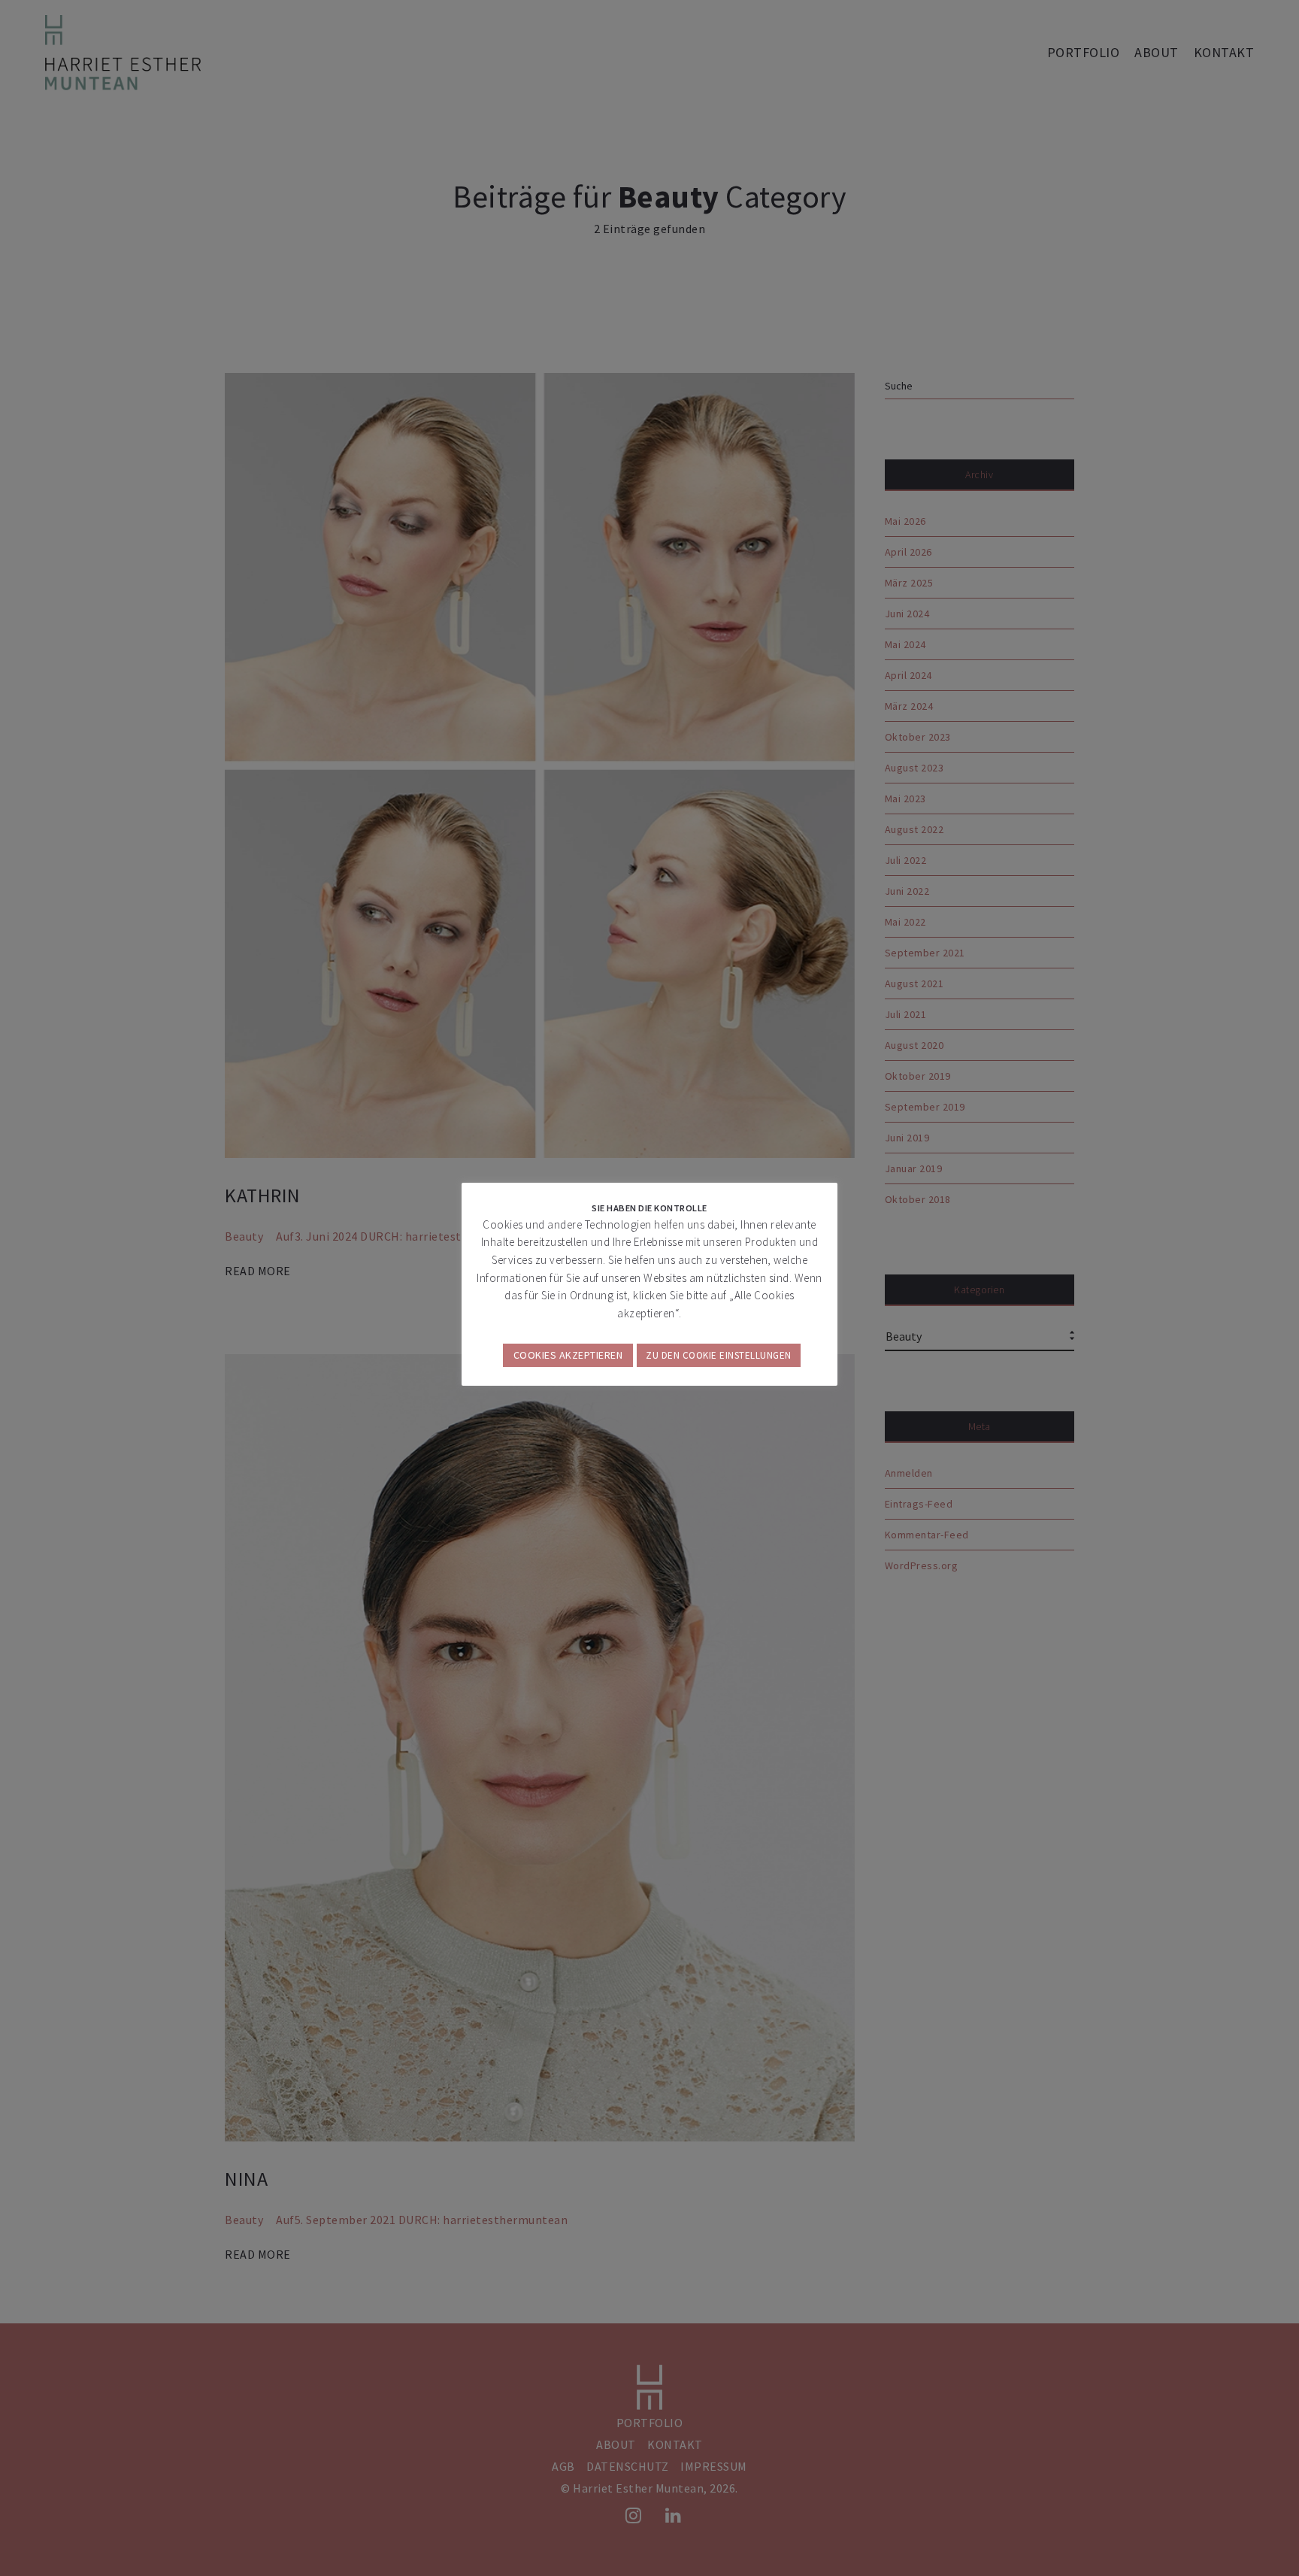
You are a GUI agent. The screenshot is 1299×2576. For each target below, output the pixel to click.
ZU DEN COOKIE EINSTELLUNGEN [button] (719, 1355)
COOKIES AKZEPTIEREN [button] (568, 1355)
